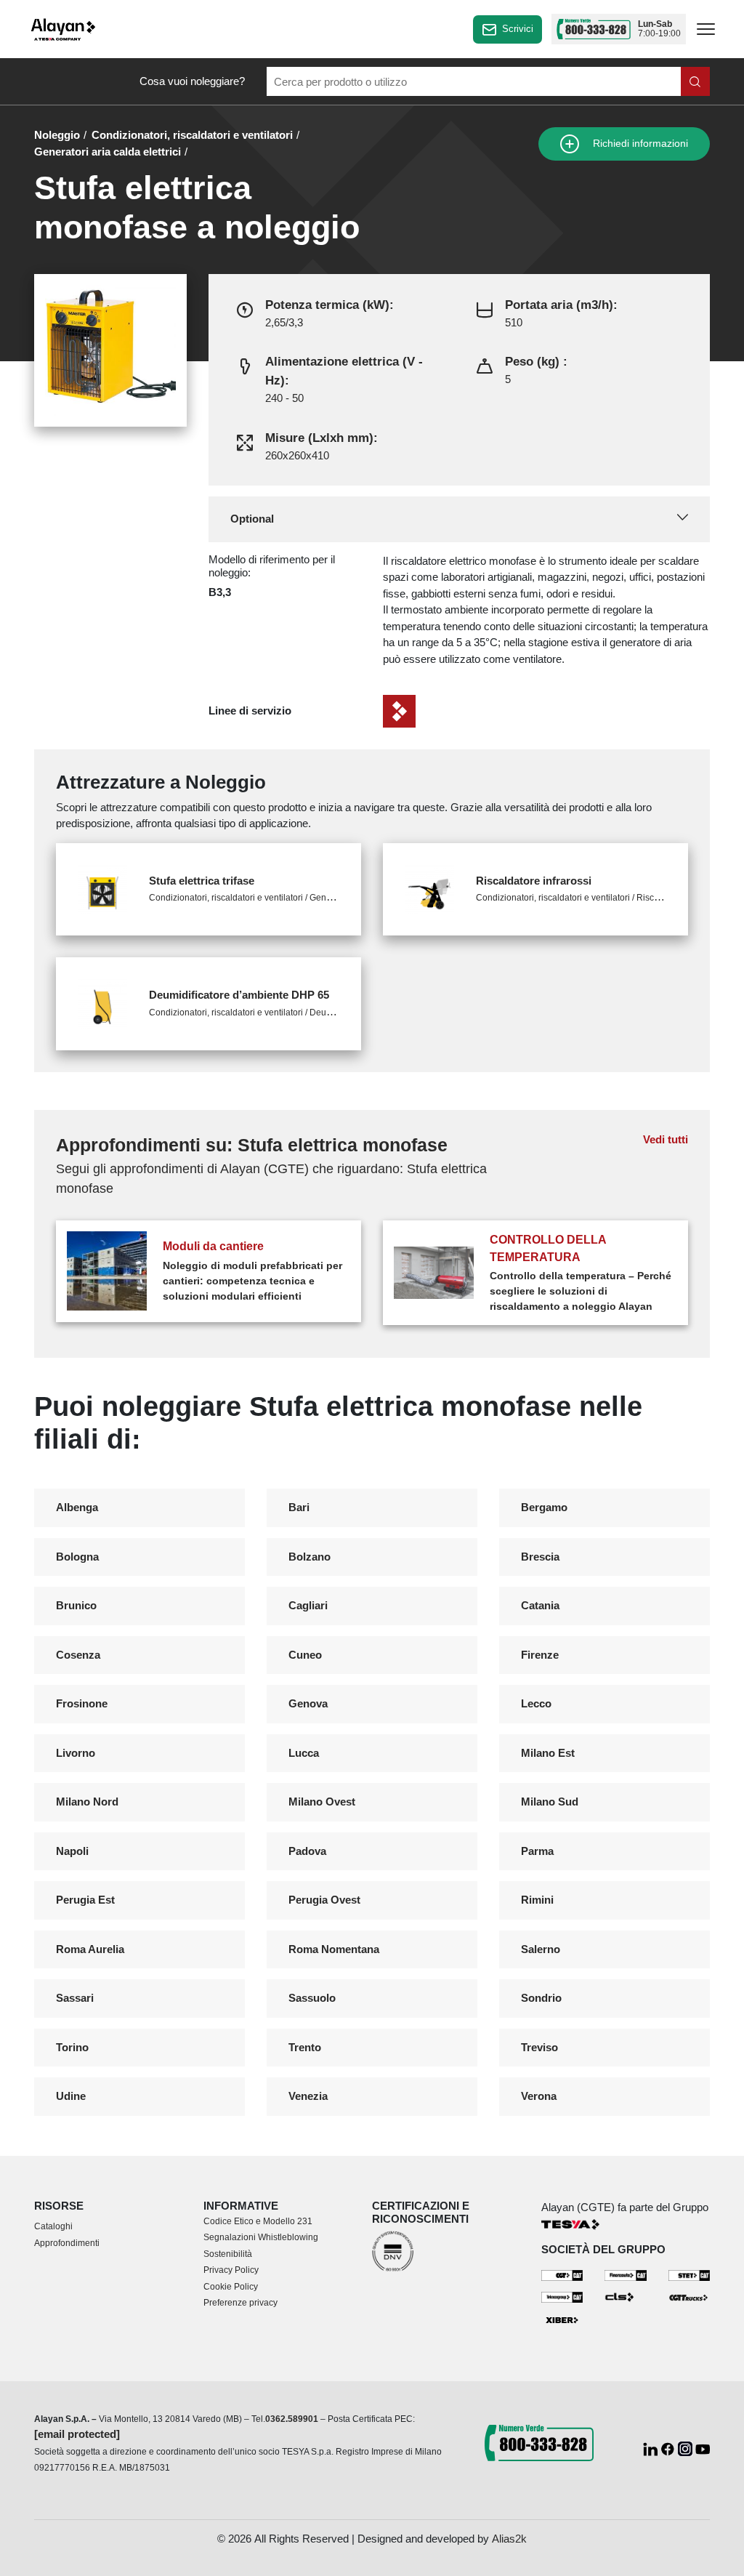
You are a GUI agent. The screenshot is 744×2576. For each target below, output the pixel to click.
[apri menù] (706, 32)
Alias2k (509, 2539)
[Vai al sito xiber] (562, 2320)
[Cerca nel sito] (695, 81)
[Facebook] (669, 2448)
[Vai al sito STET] (690, 2275)
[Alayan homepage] (63, 29)
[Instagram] (687, 2448)
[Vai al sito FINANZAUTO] (626, 2275)
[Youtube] (703, 2448)
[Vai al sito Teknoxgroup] (562, 2297)
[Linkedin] (652, 2448)
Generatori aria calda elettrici (108, 152)
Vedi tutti (666, 1139)
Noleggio (57, 135)
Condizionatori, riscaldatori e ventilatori (192, 135)
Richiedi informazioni (639, 144)
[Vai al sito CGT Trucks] (690, 2297)
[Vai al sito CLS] (626, 2297)
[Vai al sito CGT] (562, 2275)
